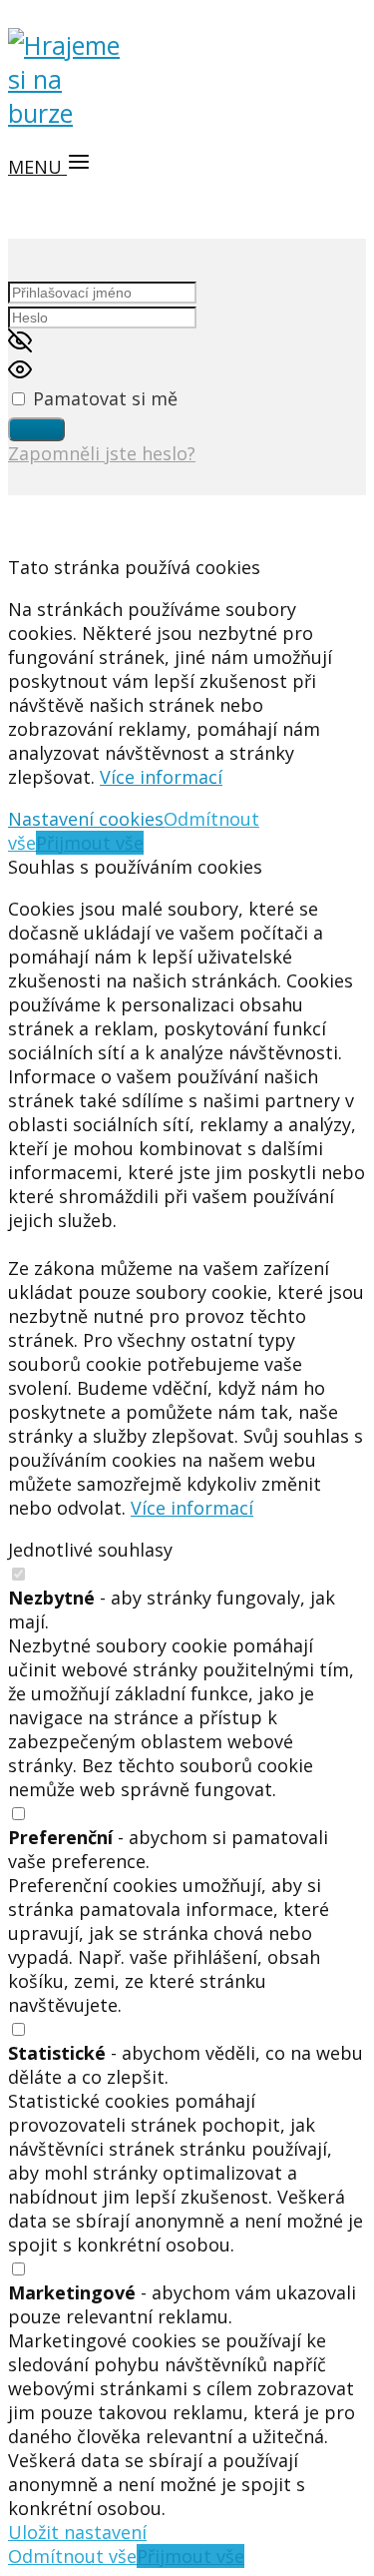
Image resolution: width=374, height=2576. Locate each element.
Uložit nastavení (77, 2532)
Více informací (161, 777)
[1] (36, 429)
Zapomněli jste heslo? (102, 453)
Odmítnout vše (72, 2556)
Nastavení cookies (86, 819)
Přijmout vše (90, 843)
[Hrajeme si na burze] (68, 113)
